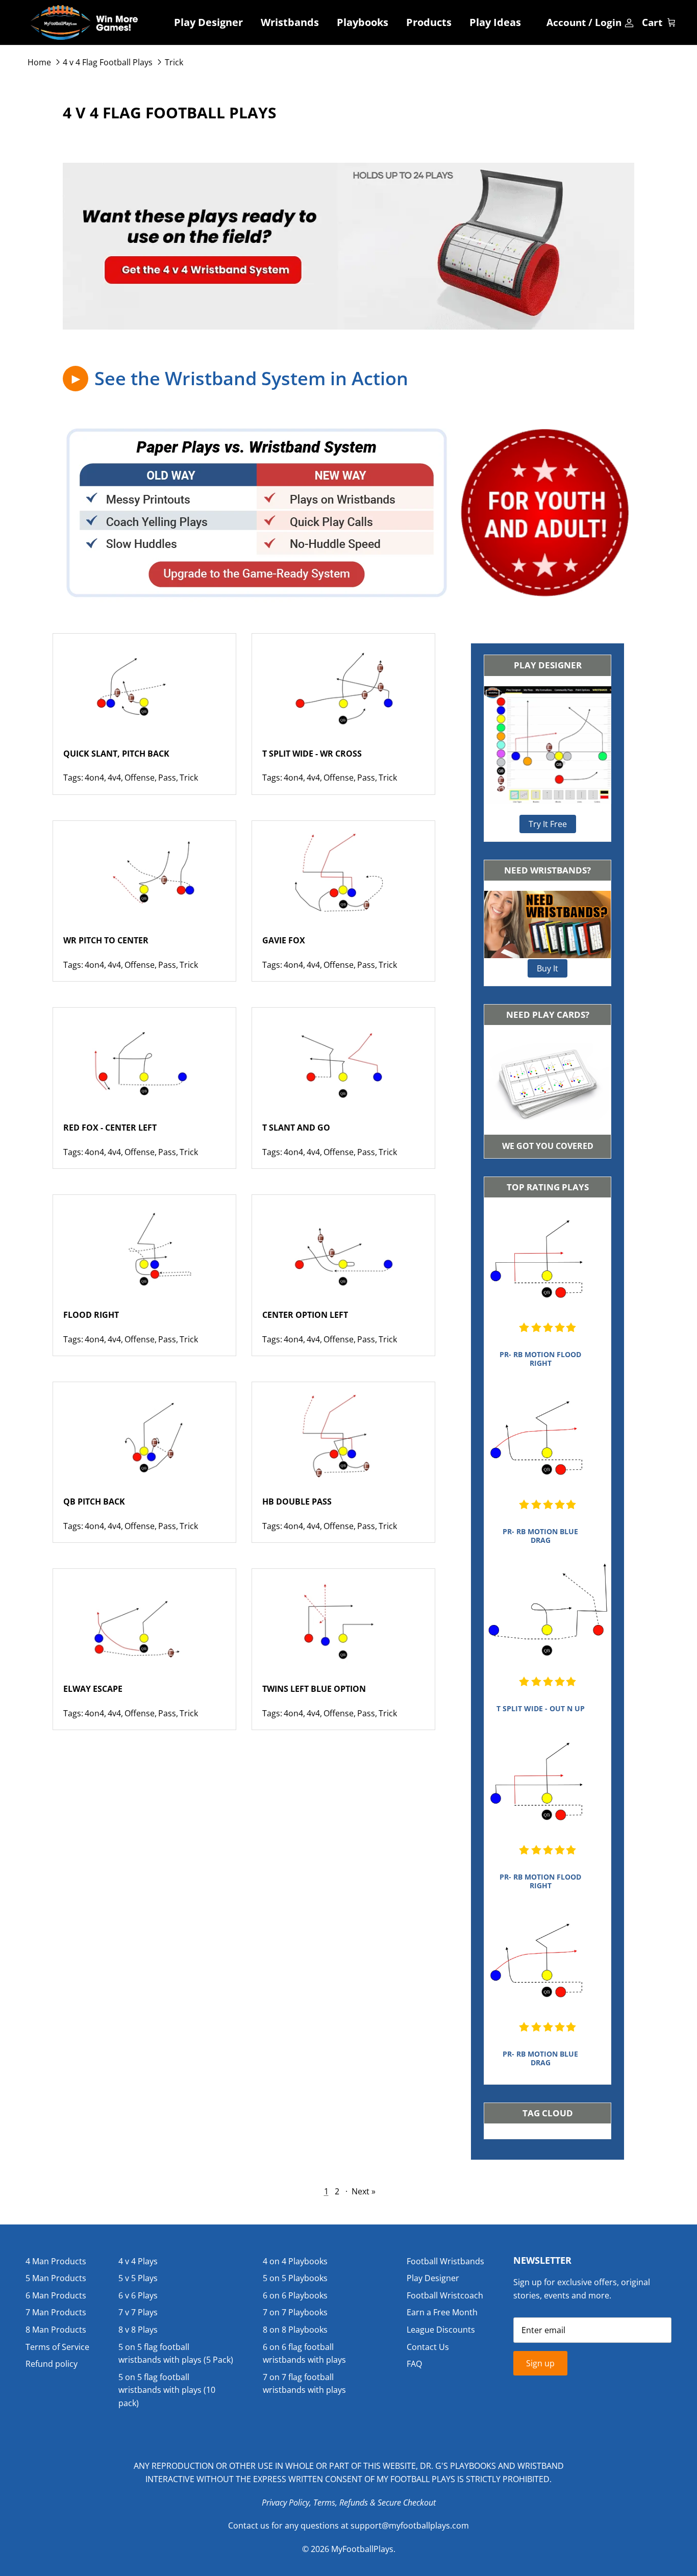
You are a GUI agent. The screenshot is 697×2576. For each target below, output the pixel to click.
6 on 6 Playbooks (295, 2295)
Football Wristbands (445, 2261)
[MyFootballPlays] (84, 22)
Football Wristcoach (445, 2295)
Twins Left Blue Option (314, 1689)
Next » (364, 2191)
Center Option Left (305, 1315)
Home (39, 62)
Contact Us (428, 2347)
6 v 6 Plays (138, 2295)
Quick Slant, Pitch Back (116, 754)
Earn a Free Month (442, 2312)
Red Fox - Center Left (110, 1128)
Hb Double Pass (297, 1502)
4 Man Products (56, 2261)
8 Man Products (56, 2330)
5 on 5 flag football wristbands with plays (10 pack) (167, 2390)
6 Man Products (56, 2295)
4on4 (94, 778)
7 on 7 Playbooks (295, 2312)
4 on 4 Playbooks (295, 2261)
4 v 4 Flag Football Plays (108, 62)
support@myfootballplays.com (410, 2525)
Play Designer (208, 22)
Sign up (540, 2363)
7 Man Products (56, 2312)
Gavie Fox (284, 940)
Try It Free (548, 824)
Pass (167, 778)
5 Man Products (56, 2278)
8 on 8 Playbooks (295, 2330)
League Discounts (441, 2330)
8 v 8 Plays (138, 2330)
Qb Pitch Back (94, 1502)
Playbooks (363, 22)
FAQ (414, 2364)
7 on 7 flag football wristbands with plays (304, 2384)
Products (429, 22)
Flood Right (91, 1315)
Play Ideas (495, 22)
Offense (140, 778)
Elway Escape (93, 1689)
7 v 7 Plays (138, 2312)
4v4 (114, 778)
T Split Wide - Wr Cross (312, 754)
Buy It (547, 968)
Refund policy (52, 2364)
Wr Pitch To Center (106, 940)
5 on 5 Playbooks (295, 2278)
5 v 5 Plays (138, 2278)
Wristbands (290, 22)
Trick (174, 62)
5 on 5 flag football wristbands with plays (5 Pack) (176, 2354)
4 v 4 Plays (138, 2261)
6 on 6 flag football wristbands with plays (304, 2354)
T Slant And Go (296, 1128)
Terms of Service (57, 2347)
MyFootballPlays (362, 2549)
